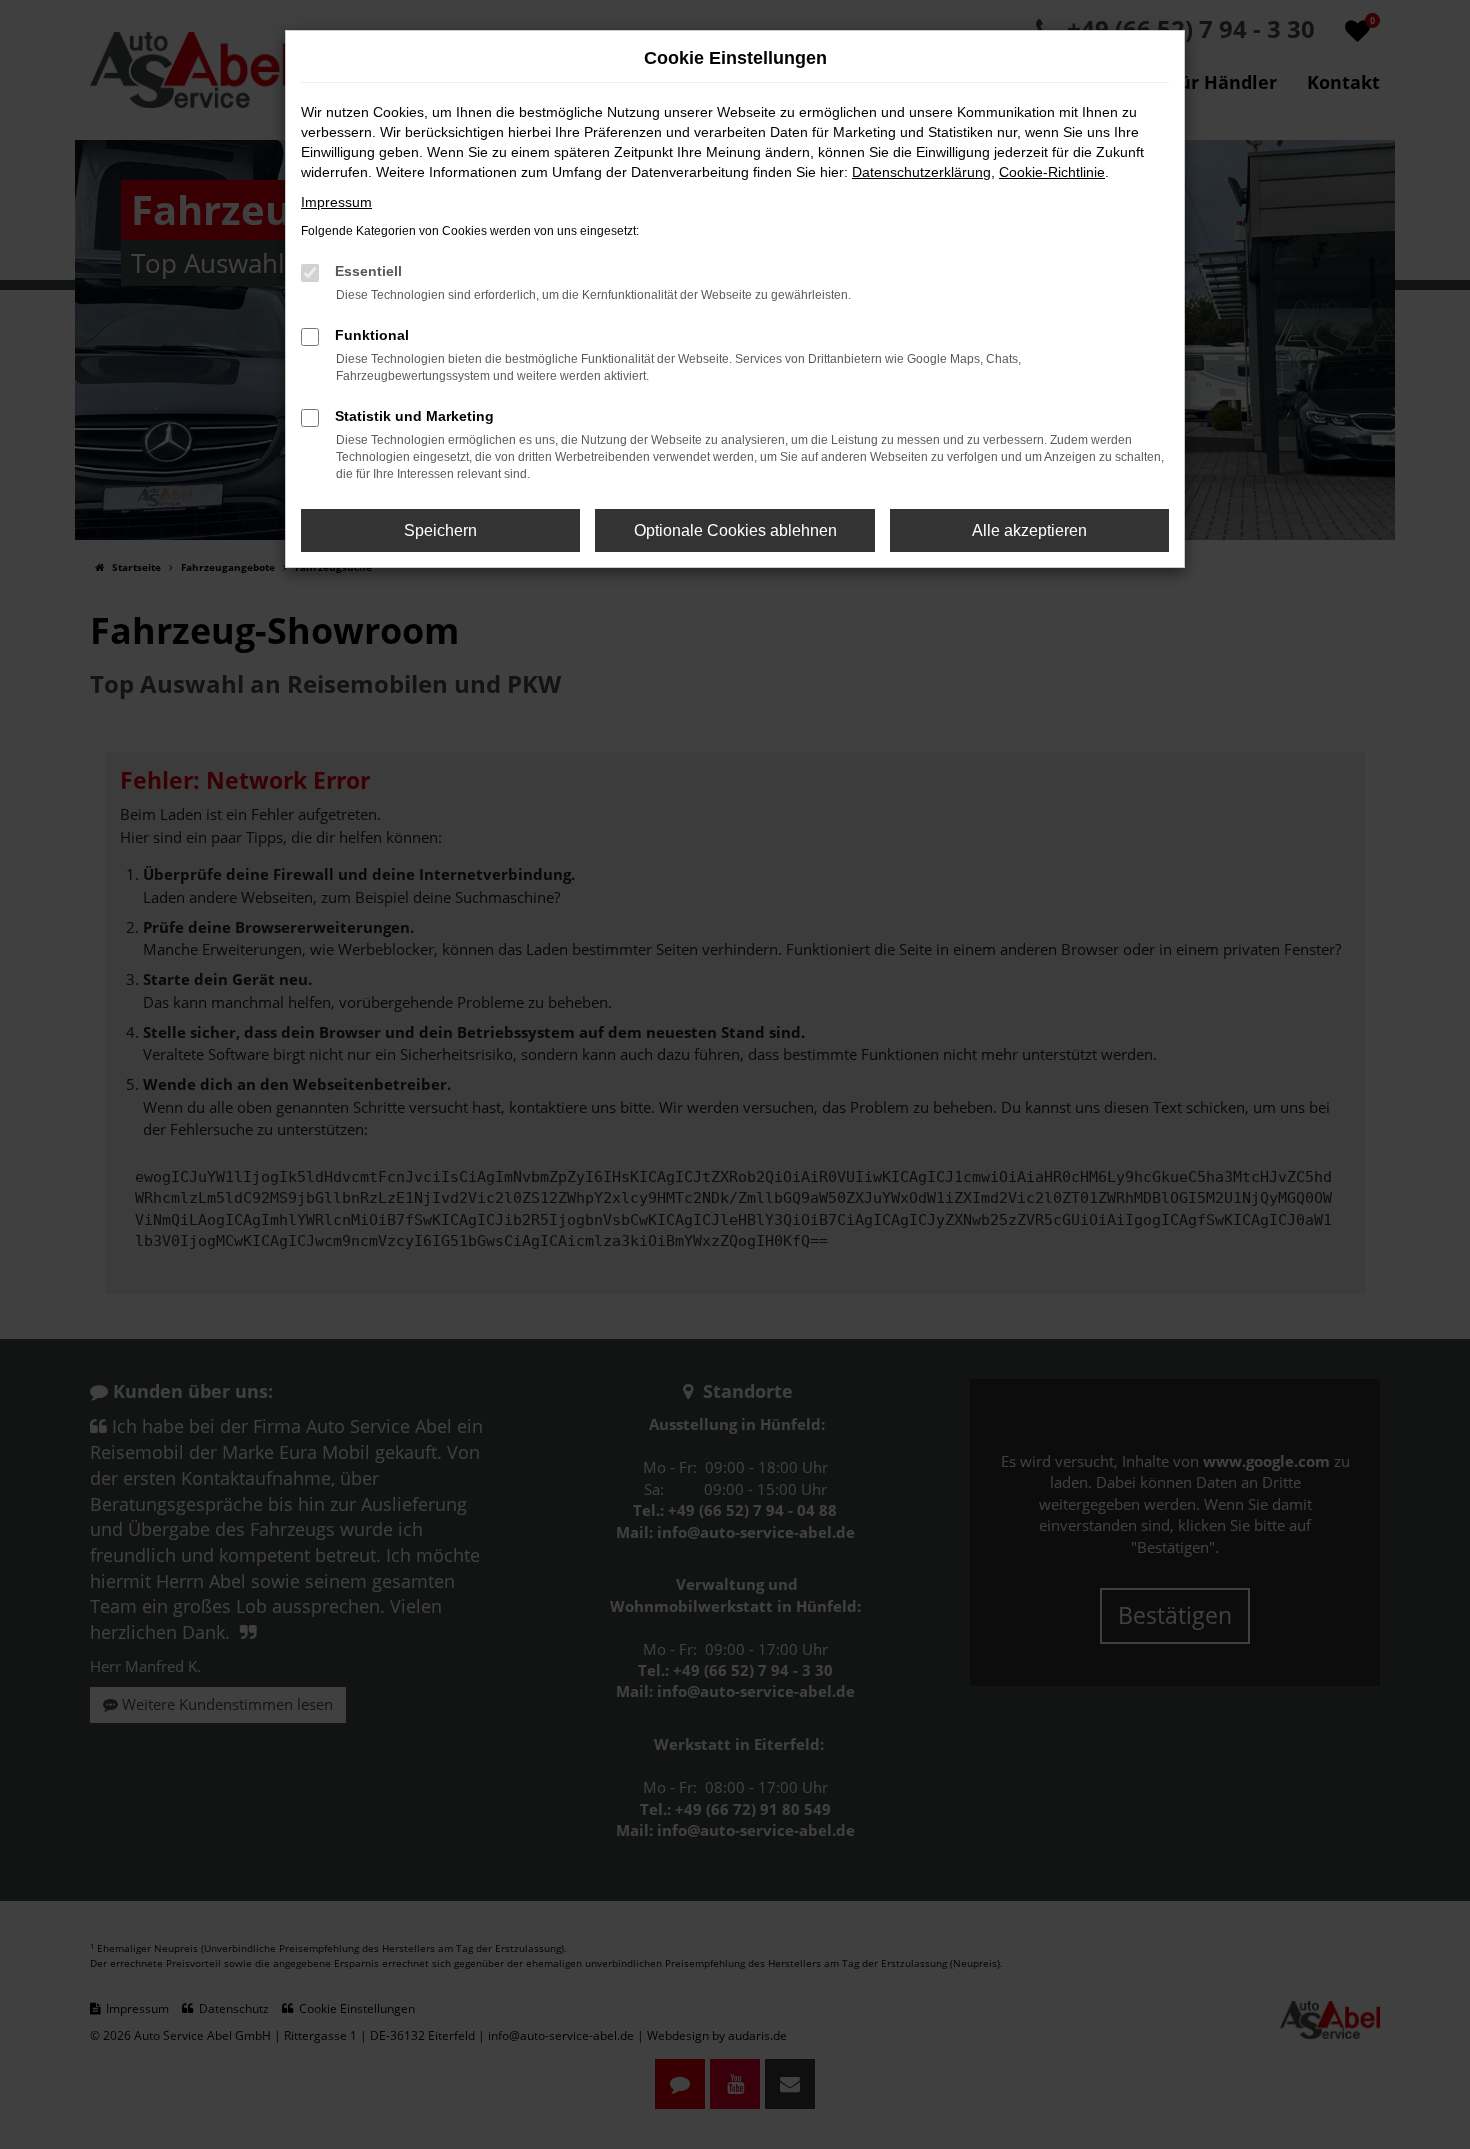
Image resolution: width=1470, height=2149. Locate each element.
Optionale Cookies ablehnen (735, 530)
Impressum (336, 202)
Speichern (440, 530)
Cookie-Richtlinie (1052, 172)
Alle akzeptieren (1029, 530)
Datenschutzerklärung (921, 172)
